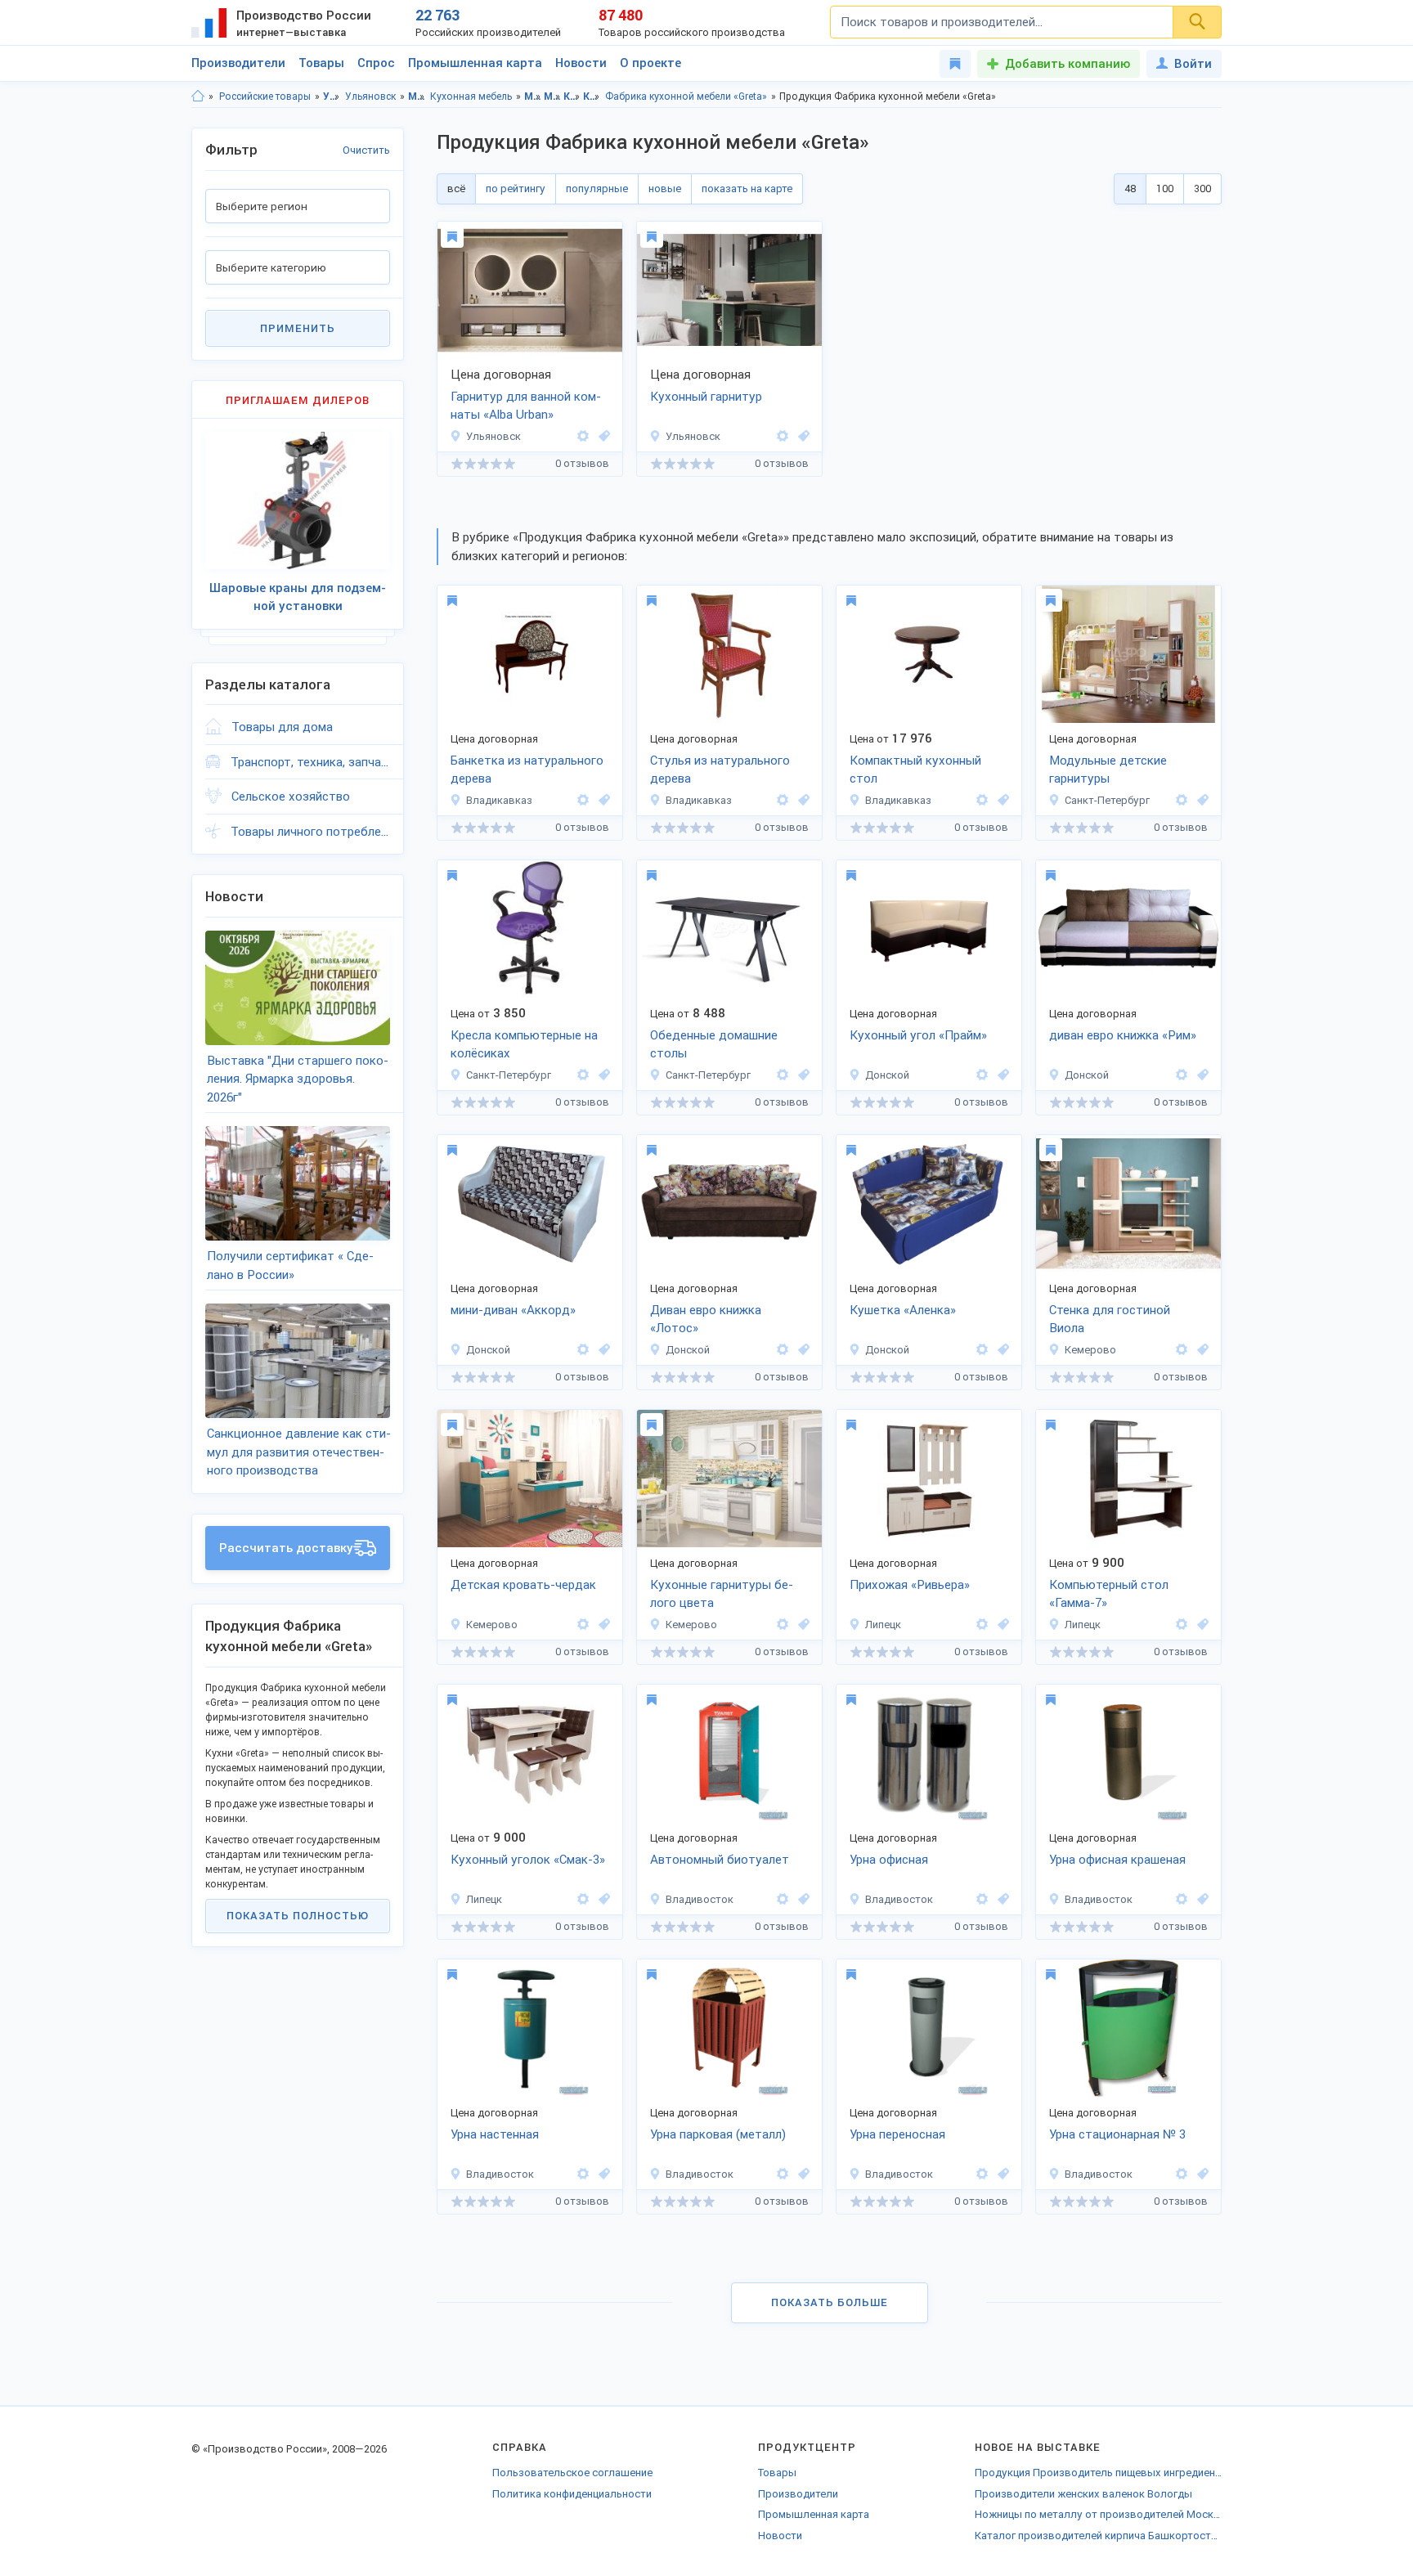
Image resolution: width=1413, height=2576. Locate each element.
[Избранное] (955, 64)
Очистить (366, 150)
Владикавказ (499, 800)
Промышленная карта (475, 63)
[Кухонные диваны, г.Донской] (1001, 1075)
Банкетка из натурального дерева (527, 770)
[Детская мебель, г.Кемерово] (602, 1625)
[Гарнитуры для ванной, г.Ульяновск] (602, 436)
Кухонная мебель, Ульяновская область (572, 96)
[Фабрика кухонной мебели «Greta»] (583, 436)
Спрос (376, 63)
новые (665, 188)
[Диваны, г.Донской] (1200, 1075)
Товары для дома (282, 727)
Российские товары (265, 96)
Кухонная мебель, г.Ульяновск (592, 96)
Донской (887, 1075)
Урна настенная (495, 2134)
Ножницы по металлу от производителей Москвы (1098, 2514)
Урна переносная (897, 2134)
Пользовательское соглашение (572, 2473)
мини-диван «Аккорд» (513, 1310)
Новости (581, 63)
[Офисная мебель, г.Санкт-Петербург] (602, 1075)
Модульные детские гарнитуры (1108, 770)
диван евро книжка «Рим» (1123, 1035)
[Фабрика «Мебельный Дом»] (1182, 1350)
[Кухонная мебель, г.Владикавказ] (801, 800)
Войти (1193, 64)
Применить (298, 328)
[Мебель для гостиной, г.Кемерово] (1200, 1350)
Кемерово (1090, 1350)
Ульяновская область (332, 96)
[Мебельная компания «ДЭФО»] (1182, 800)
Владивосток (700, 1899)
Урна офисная (889, 1860)
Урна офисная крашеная (1117, 1860)
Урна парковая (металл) (718, 2134)
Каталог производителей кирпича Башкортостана (1098, 2536)
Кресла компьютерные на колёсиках (524, 1045)
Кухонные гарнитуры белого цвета (722, 1594)
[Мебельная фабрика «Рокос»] (583, 800)
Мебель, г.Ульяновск (552, 96)
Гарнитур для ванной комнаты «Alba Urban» (526, 406)
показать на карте (747, 188)
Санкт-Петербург (1107, 800)
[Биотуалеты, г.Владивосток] (801, 1899)
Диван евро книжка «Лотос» (706, 1319)
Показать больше (830, 2302)
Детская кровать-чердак (523, 1585)
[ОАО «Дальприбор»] (783, 1899)
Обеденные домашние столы (714, 1045)
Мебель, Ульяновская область (533, 96)
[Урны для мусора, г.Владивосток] (602, 2174)
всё (456, 188)
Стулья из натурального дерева (720, 770)
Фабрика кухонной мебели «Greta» (686, 96)
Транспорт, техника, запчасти (310, 762)
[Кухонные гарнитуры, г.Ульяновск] (801, 436)
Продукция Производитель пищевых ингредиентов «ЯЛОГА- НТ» (1098, 2473)
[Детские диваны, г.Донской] (1001, 1350)
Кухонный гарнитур (706, 397)
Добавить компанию (1068, 64)
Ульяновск (370, 96)
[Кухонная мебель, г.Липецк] (602, 1899)
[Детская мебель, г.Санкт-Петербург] (1200, 800)
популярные (597, 188)
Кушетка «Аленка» (903, 1310)
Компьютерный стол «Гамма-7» (1109, 1594)
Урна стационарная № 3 (1117, 2134)
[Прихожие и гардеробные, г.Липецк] (1001, 1625)
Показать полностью (298, 1916)
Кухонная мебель (471, 96)
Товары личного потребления (310, 832)
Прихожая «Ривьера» (910, 1585)
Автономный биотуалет (720, 1860)
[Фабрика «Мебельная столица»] (982, 1625)
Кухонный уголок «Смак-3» (528, 1860)
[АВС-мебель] (982, 1075)
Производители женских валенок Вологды (1083, 2494)
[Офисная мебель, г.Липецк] (1200, 1625)
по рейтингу (516, 188)
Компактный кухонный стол (915, 770)
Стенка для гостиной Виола (1110, 1319)
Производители (238, 63)
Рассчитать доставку (286, 1548)
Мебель (417, 96)
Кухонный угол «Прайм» (918, 1035)
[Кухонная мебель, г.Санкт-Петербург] (801, 1075)
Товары (321, 63)
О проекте (650, 63)
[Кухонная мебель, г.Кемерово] (801, 1625)
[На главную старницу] (198, 96)
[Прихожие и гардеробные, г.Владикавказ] (602, 800)
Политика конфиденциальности (572, 2494)
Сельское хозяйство (291, 797)
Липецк (883, 1625)
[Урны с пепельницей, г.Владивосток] (1001, 1899)
